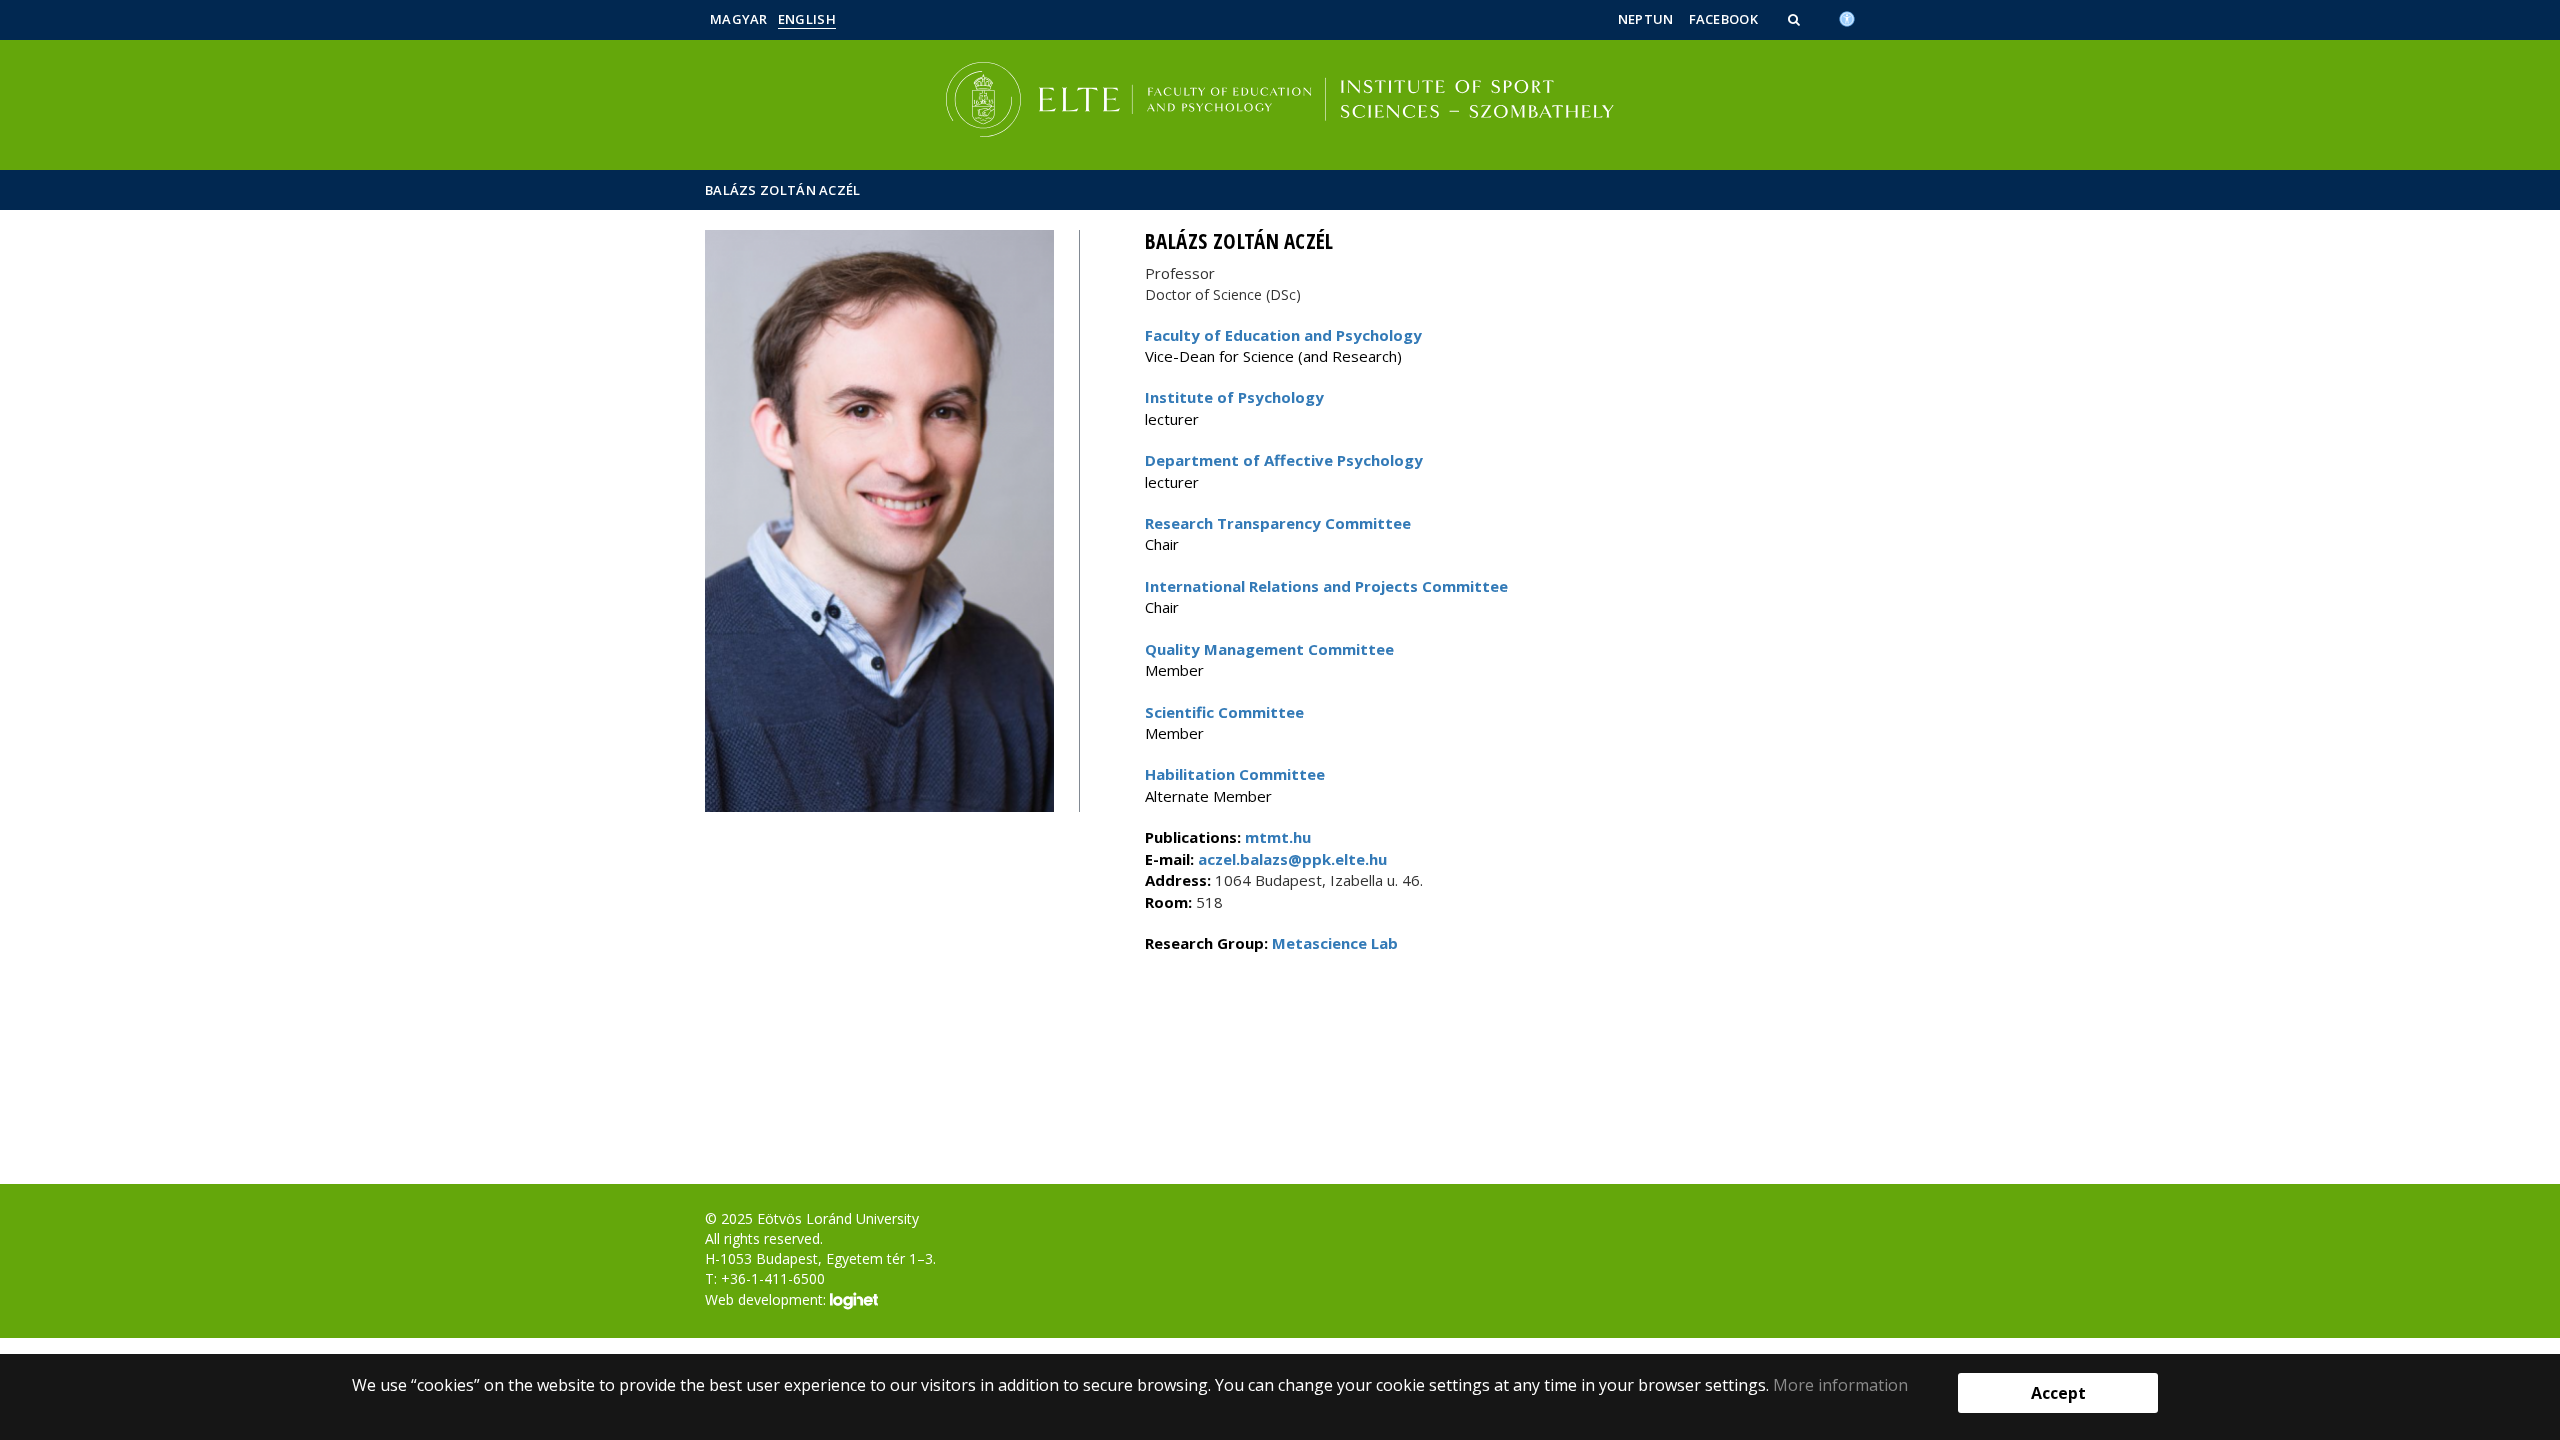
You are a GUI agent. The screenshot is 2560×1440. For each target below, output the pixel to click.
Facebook (1723, 19)
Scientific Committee (1224, 712)
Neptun (1646, 19)
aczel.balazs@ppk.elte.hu (1290, 859)
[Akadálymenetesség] (1847, 17)
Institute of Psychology (1234, 397)
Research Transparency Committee (1278, 523)
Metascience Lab (1335, 943)
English (807, 19)
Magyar (739, 19)
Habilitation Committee (1235, 774)
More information (1840, 1385)
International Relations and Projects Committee (1326, 586)
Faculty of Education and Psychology (1283, 335)
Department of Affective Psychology (1284, 460)
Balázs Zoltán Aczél (783, 190)
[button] (1796, 19)
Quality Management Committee (1269, 649)
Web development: (767, 1299)
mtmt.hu (1278, 837)
